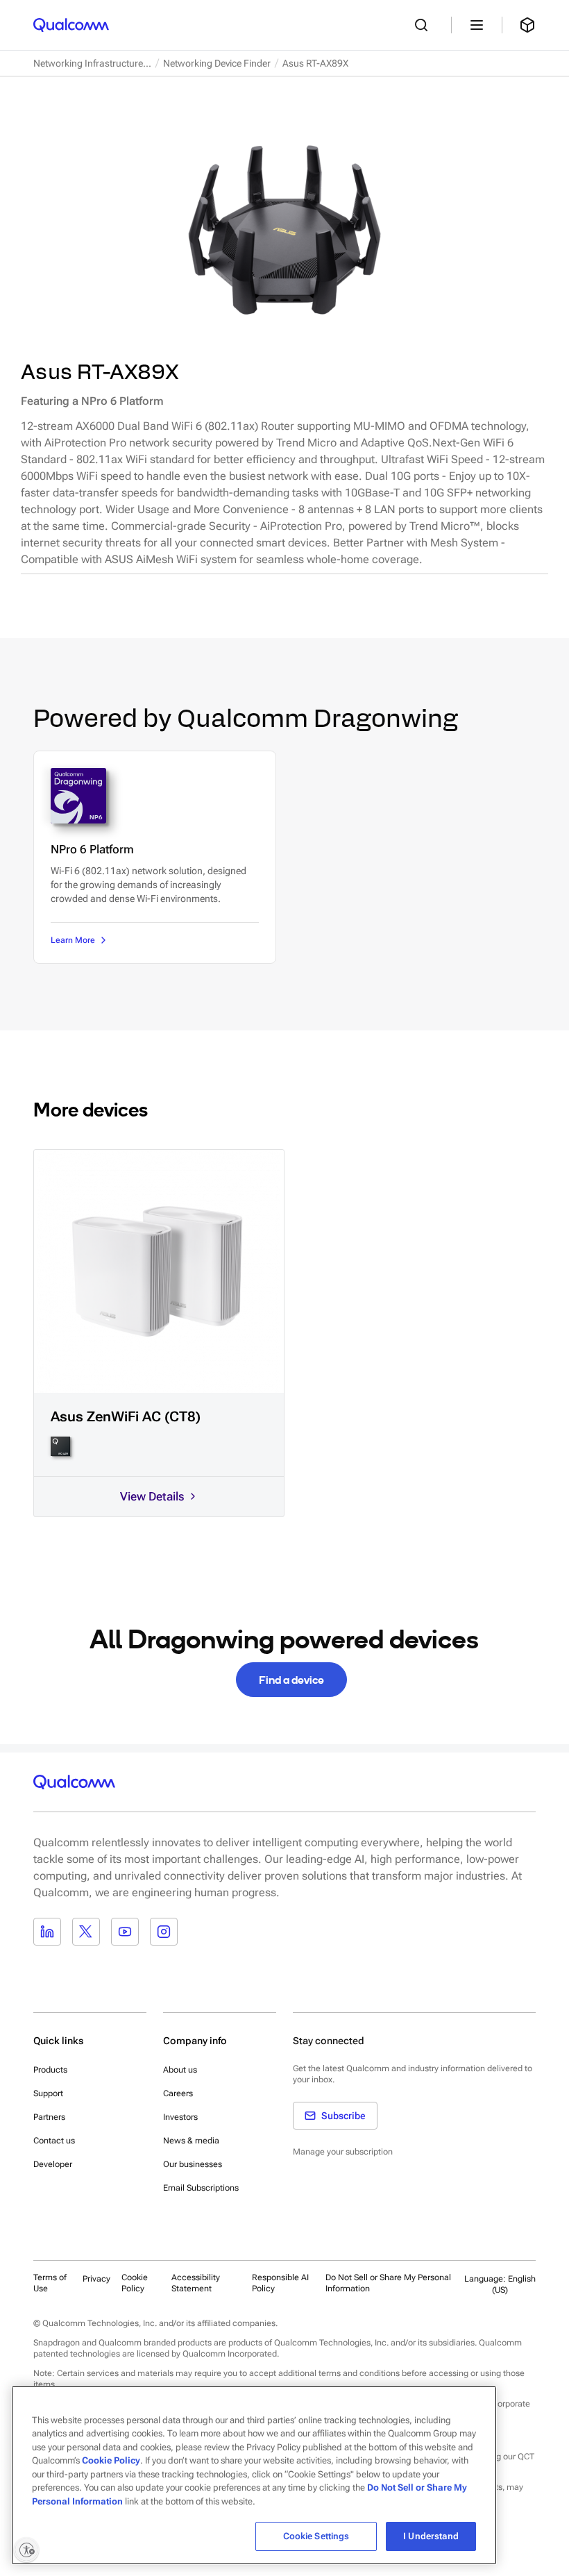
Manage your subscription (343, 2152)
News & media (191, 2141)
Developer (53, 2164)
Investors (180, 2117)
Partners (49, 2117)
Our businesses (193, 2164)
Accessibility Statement (196, 2283)
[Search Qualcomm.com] (425, 25)
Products (50, 2070)
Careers (178, 2093)
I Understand (431, 2536)
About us (180, 2070)
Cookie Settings (316, 2536)
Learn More (73, 940)
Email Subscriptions (201, 2188)
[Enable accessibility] (26, 2550)
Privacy (96, 2279)
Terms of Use (50, 2283)
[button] (391, 2283)
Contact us (54, 2141)
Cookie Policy (135, 2283)
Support (48, 2093)
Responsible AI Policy (280, 2283)
